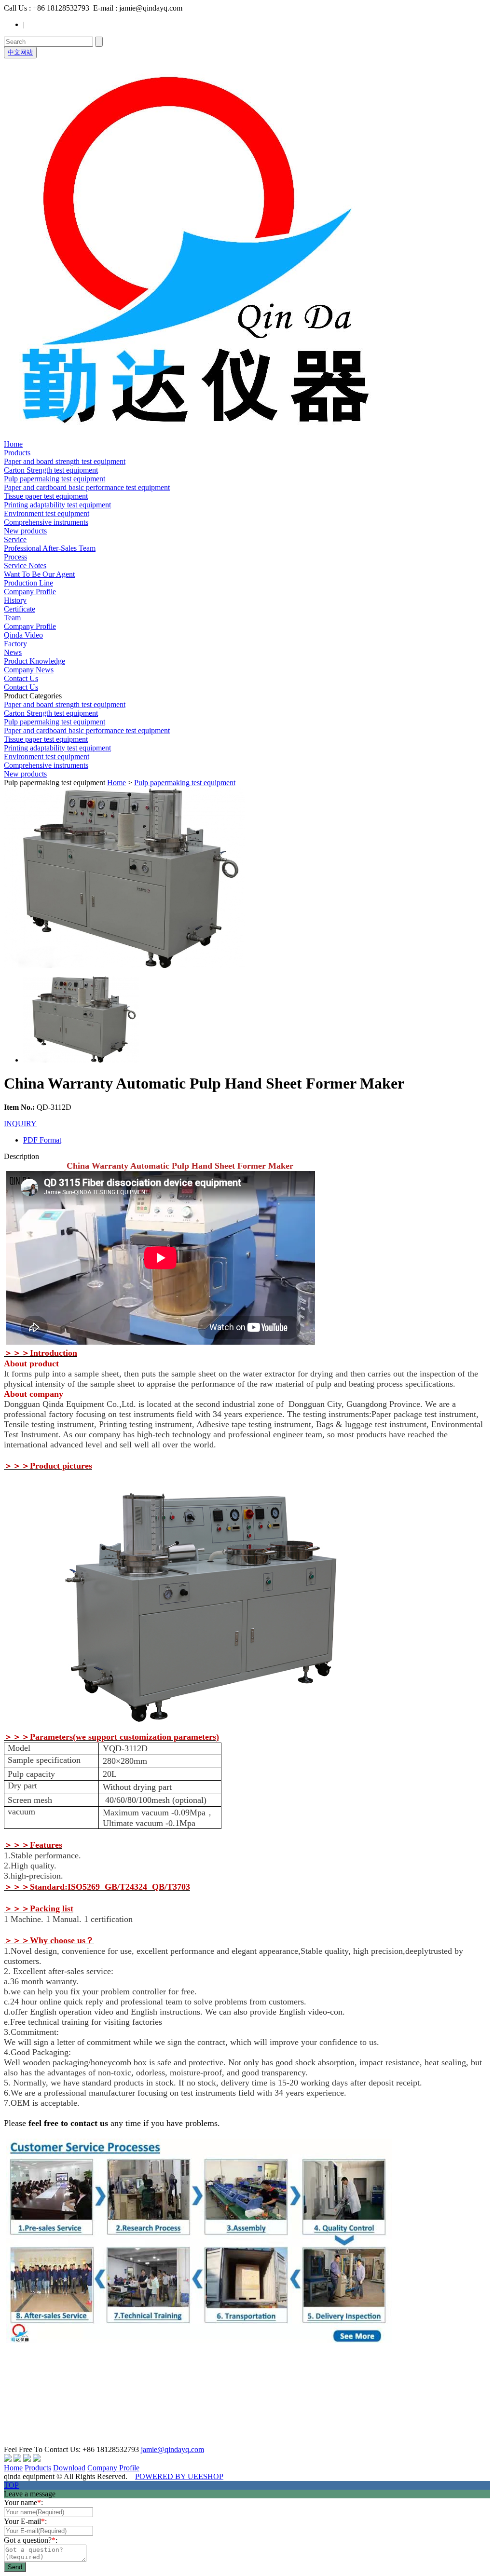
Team (12, 618)
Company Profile (30, 592)
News (13, 652)
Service (15, 539)
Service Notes (25, 566)
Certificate (20, 609)
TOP (11, 2485)
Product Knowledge (34, 661)
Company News (29, 670)
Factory (15, 644)
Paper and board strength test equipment (65, 461)
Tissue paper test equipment (46, 496)
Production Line (28, 583)
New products (25, 531)
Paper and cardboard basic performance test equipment (87, 487)
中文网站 (20, 52)
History (15, 600)
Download (69, 2468)
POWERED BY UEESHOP (179, 2476)
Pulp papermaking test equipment (55, 479)
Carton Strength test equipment (51, 470)
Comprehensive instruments (46, 522)
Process (15, 557)
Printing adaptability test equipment (57, 505)
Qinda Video (23, 635)
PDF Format (42, 1140)
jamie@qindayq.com (172, 2449)
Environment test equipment (47, 513)
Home (13, 444)
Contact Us (21, 678)
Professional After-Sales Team (50, 548)
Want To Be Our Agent (39, 574)
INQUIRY (20, 1124)
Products (17, 453)
